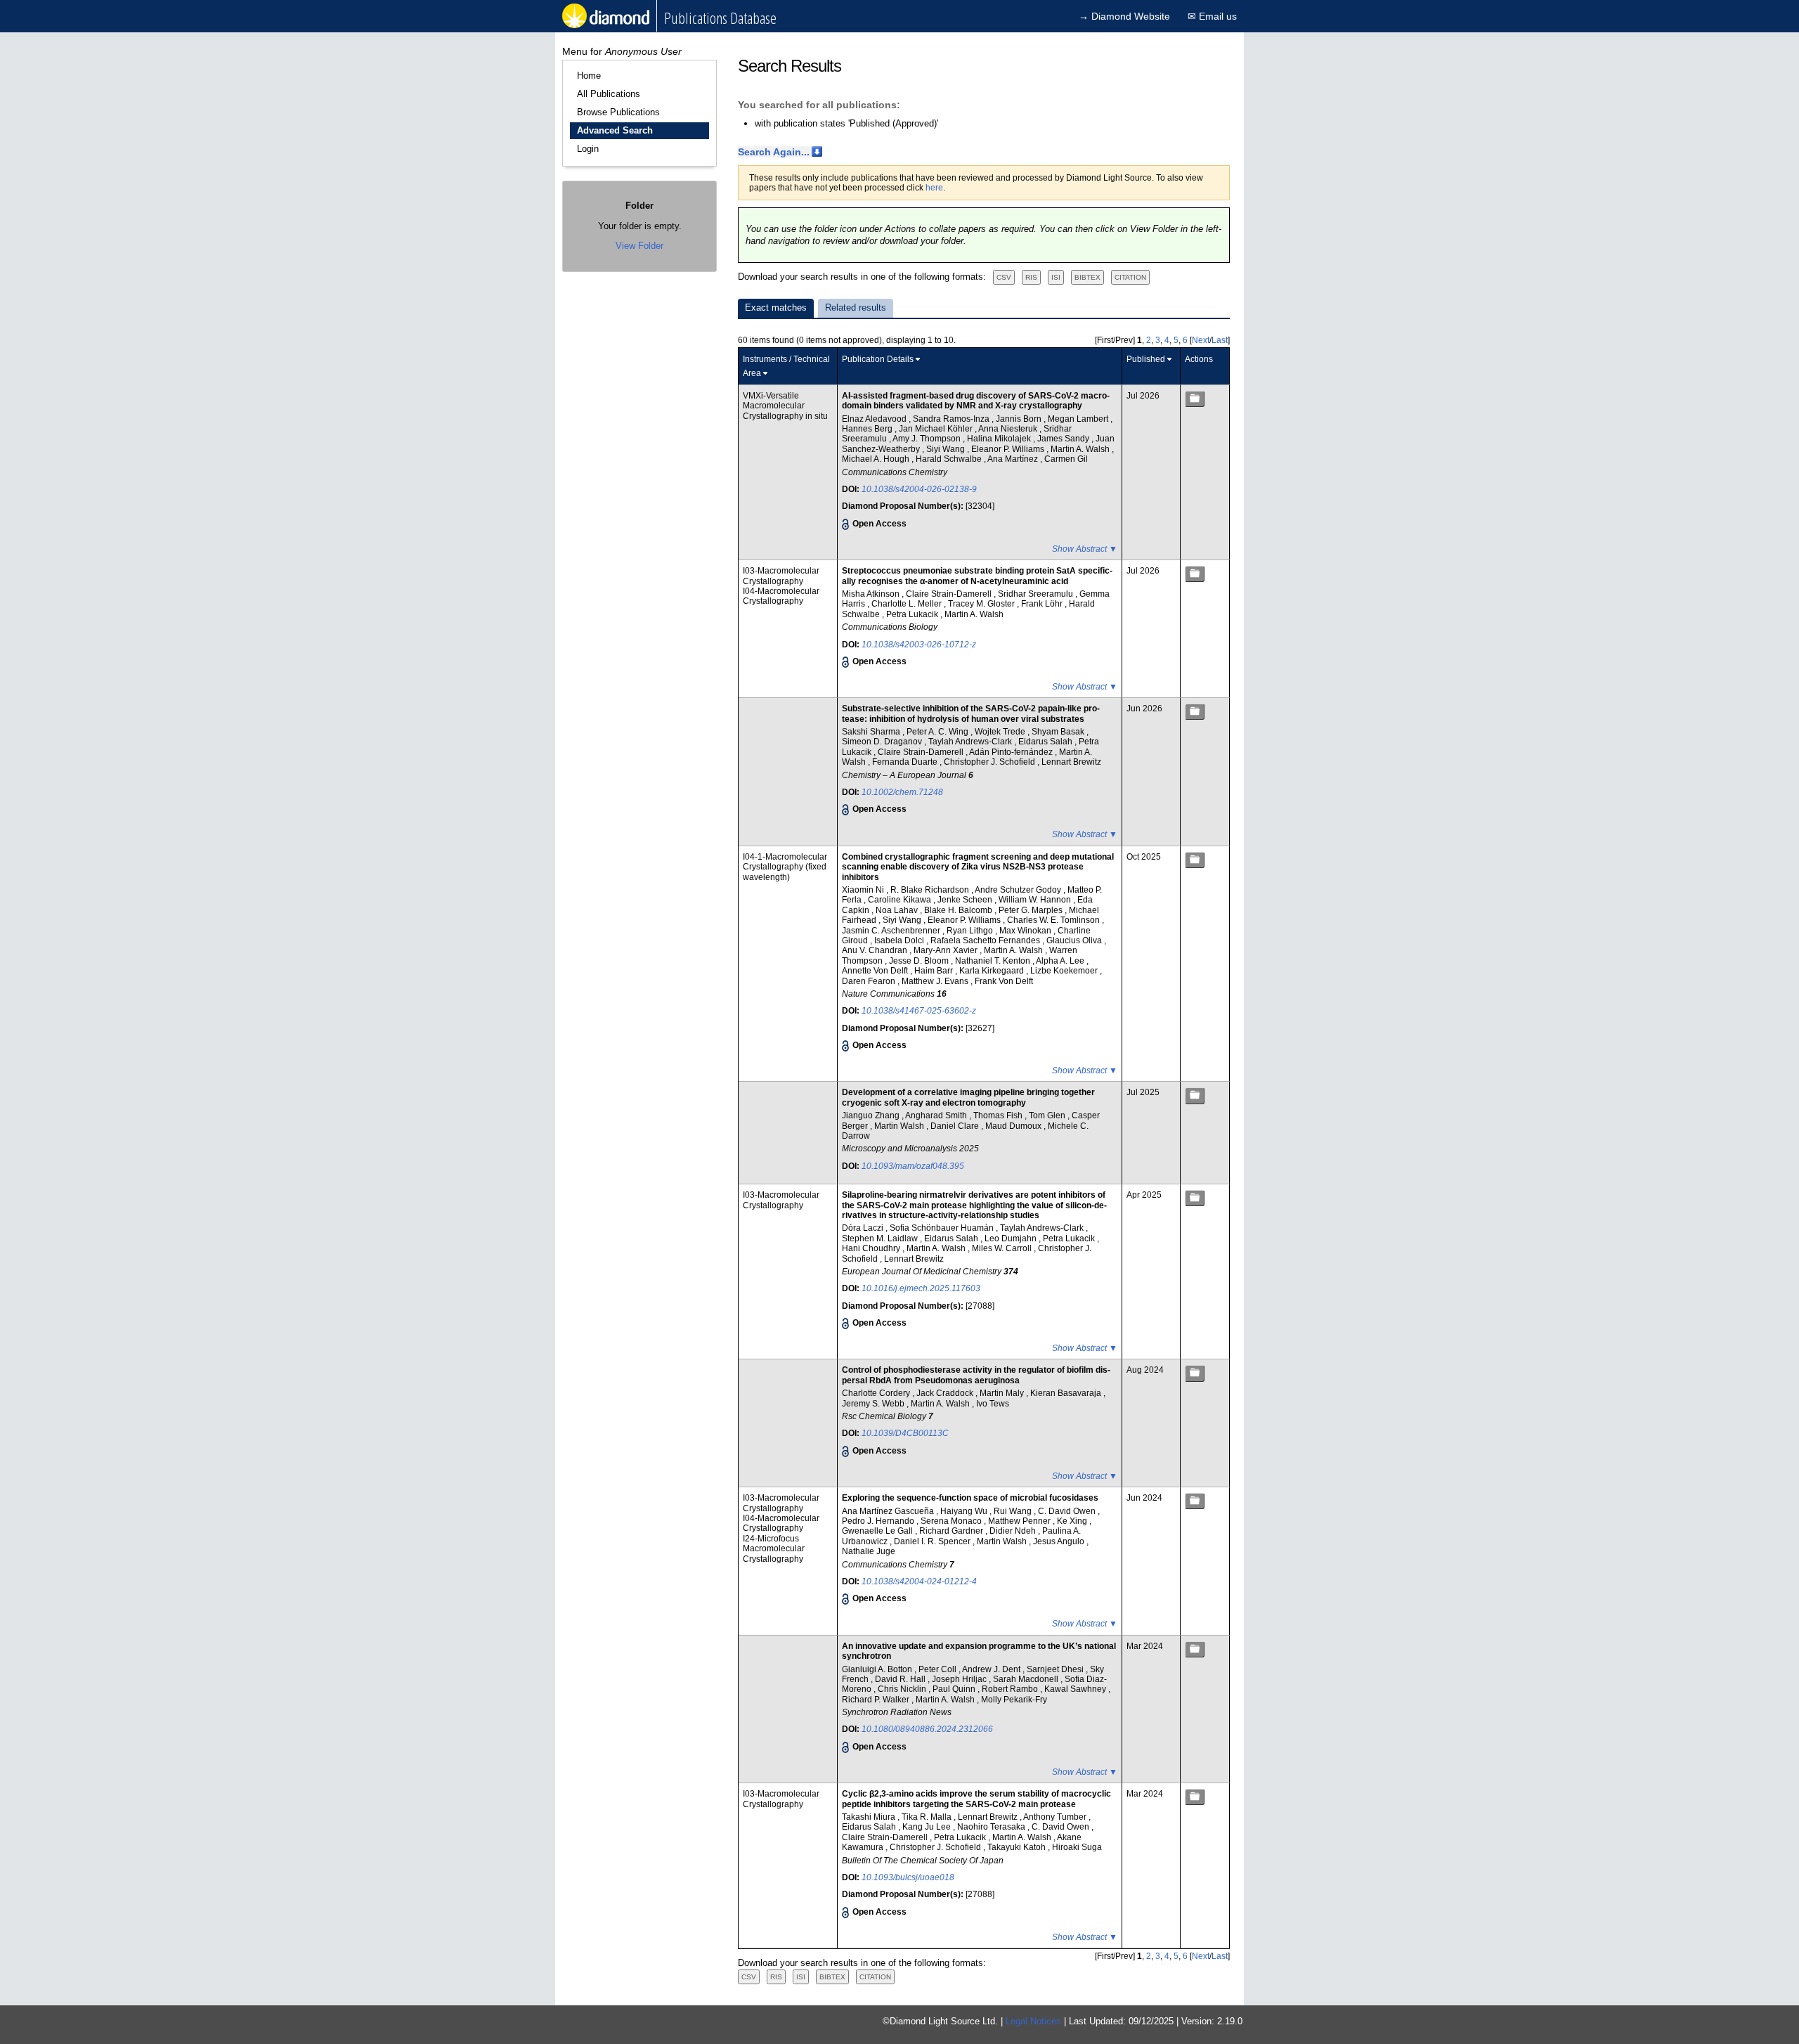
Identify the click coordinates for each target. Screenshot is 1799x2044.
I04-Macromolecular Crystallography (781, 596)
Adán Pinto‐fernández (1012, 752)
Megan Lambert (1079, 419)
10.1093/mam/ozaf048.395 (913, 1166)
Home (589, 76)
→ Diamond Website (1124, 16)
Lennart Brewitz (1071, 762)
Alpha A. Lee (1061, 961)
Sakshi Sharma (872, 732)
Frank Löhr (1043, 604)
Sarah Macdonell (1027, 1679)
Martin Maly (1003, 1393)
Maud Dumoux (1014, 1126)
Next (1201, 340)
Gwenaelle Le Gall (878, 1531)
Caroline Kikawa (901, 900)
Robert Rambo (1011, 1689)
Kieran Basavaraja (1067, 1393)
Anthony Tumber (1056, 1817)
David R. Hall (901, 1679)
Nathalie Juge (869, 1551)
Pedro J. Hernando (879, 1521)
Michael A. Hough (877, 459)
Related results (856, 308)
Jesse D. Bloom (920, 961)
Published (1146, 359)
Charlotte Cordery (877, 1393)
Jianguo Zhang (872, 1115)
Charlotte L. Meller (908, 604)
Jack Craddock (946, 1393)
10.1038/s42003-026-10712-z (919, 645)
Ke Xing (1073, 1521)
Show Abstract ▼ (1085, 549)
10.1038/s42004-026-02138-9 (919, 489)
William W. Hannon (1036, 900)
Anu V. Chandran (876, 950)
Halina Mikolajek (1000, 439)
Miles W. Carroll (1003, 1248)
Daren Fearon (870, 981)
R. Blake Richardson (931, 890)
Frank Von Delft (1004, 981)
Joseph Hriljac (960, 1679)
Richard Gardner (952, 1531)
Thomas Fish (999, 1115)
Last (1220, 340)
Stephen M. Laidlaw (881, 1238)
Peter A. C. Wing (939, 732)
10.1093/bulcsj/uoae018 (908, 1877)
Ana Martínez (1014, 459)
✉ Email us (1212, 16)
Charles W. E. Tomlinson (1054, 920)
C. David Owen (1068, 1511)
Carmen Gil (1066, 459)
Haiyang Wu (965, 1511)
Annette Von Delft (876, 971)
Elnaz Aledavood (875, 419)
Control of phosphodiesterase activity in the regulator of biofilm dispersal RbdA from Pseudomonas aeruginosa (976, 1375)
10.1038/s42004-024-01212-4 (919, 1581)
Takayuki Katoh (1018, 1847)
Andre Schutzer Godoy (1019, 890)
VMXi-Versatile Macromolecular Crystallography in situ (785, 406)
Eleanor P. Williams (1009, 449)
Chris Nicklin (903, 1689)
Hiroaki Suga (1077, 1847)
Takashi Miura (870, 1817)
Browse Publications (618, 112)
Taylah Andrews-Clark (971, 742)
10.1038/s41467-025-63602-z (919, 1011)
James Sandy (1064, 439)
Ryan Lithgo (971, 931)
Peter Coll (939, 1669)
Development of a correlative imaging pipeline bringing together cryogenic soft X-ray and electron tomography (968, 1097)
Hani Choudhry (872, 1248)
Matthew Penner (1020, 1521)
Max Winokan (1026, 931)
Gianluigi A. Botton (878, 1669)
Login (588, 149)
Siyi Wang (947, 449)
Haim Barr (935, 971)
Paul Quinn (955, 1689)
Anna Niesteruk (1009, 429)
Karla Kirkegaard (993, 971)
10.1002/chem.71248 (902, 792)
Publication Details (878, 359)
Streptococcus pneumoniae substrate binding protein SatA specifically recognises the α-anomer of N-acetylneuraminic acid (977, 576)
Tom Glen (1048, 1115)
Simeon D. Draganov (883, 742)
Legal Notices (1033, 2021)
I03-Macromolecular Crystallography (781, 576)
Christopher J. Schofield (991, 762)
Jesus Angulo (1060, 1541)
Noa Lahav (898, 910)
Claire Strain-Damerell (950, 594)
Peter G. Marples (1032, 910)
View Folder (639, 246)
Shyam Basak (1059, 732)
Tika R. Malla (928, 1817)
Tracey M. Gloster (982, 604)
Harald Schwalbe (950, 459)
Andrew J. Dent (992, 1669)
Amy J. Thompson (928, 439)
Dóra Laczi (864, 1228)
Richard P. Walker (877, 1700)
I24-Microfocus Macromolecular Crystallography (774, 1549)
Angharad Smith (937, 1115)
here (934, 188)
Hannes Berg (868, 429)
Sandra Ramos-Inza (952, 419)
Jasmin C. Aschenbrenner (892, 931)
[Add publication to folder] (1195, 399)
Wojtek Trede (1001, 732)
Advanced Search (615, 130)
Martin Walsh (900, 1126)
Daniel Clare (956, 1126)
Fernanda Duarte (906, 762)
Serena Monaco (952, 1521)
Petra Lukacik (913, 614)
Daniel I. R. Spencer (933, 1541)
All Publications (609, 94)
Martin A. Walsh (1081, 449)
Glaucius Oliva (1075, 940)
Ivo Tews (993, 1404)
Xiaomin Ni (864, 890)
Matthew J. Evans (936, 981)
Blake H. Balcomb (959, 910)
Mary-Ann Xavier (947, 950)
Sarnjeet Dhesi (1056, 1669)
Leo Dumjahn (1012, 1238)
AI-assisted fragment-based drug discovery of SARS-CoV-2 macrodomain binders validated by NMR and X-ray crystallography (976, 401)
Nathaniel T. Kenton (994, 961)
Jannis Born (1020, 419)
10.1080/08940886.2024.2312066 (927, 1729)
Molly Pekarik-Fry (1014, 1700)
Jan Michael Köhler (937, 429)
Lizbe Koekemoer (1065, 971)
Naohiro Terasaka (992, 1827)
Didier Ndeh (1014, 1531)
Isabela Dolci (900, 940)
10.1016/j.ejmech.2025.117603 (921, 1288)
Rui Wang (1014, 1511)
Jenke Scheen (966, 900)
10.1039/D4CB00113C (905, 1433)
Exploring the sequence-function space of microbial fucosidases (970, 1498)
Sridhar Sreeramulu (1037, 594)
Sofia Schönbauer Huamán (943, 1228)
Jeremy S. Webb (874, 1404)
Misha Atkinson (872, 594)
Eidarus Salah (1046, 742)
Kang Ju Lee (928, 1827)
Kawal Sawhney (1076, 1689)
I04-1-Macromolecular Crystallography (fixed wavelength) (785, 867)
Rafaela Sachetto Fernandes (986, 940)
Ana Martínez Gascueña (889, 1511)
